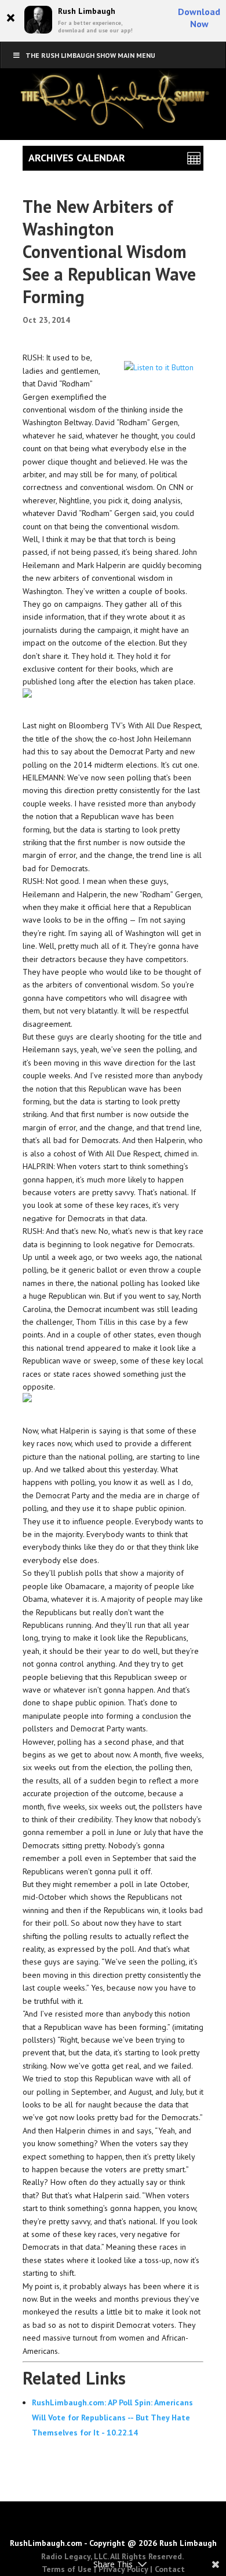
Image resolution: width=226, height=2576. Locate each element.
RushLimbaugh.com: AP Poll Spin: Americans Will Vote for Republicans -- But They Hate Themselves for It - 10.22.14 (112, 2417)
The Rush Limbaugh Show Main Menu (90, 55)
